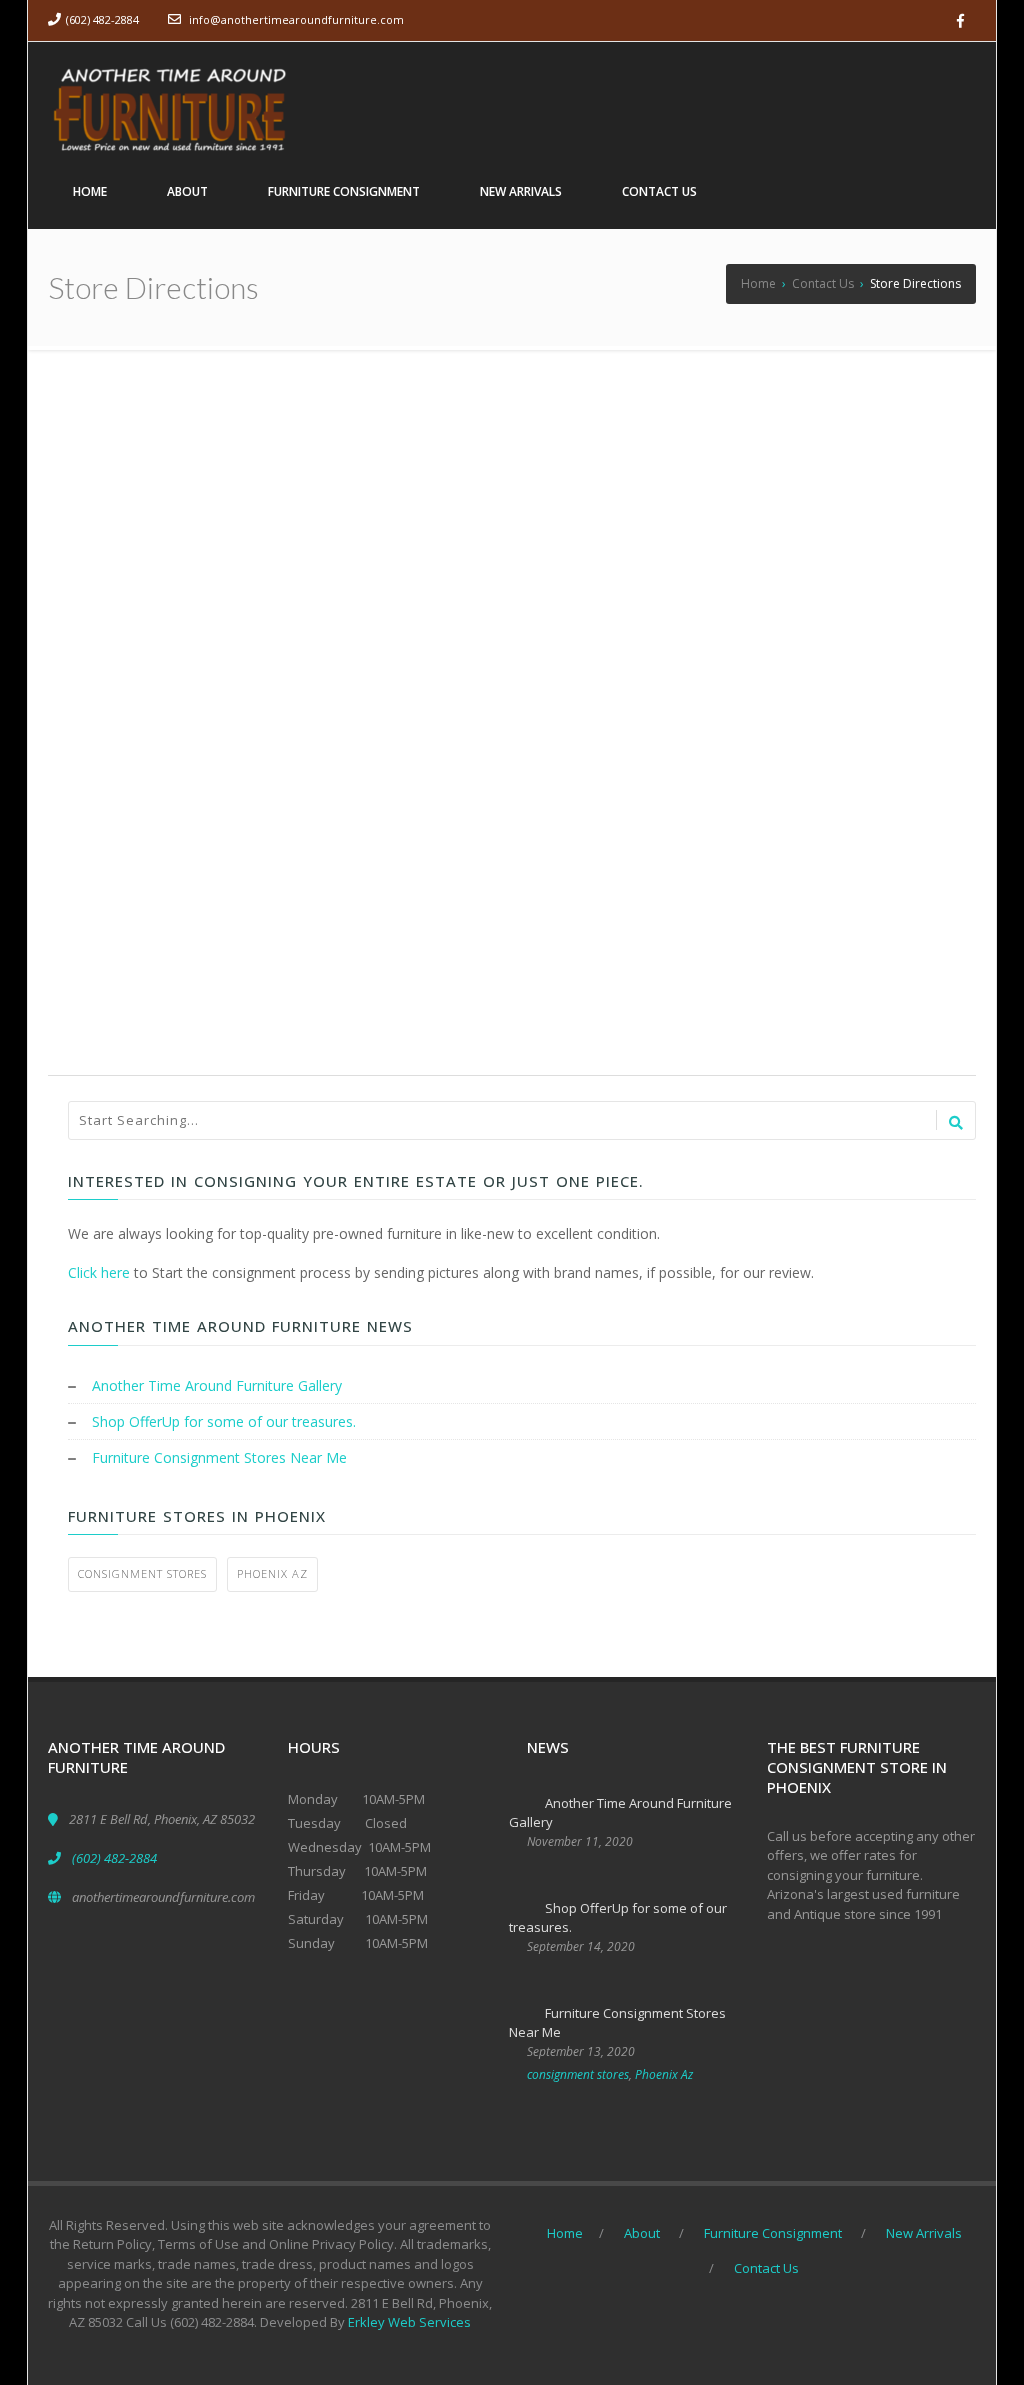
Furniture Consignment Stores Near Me (219, 1457)
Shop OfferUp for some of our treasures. (224, 1421)
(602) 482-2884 (102, 19)
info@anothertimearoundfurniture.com (296, 19)
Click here (99, 1272)
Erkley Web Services (409, 2322)
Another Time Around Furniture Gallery (217, 1385)
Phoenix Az (272, 1573)
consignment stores (142, 1573)
